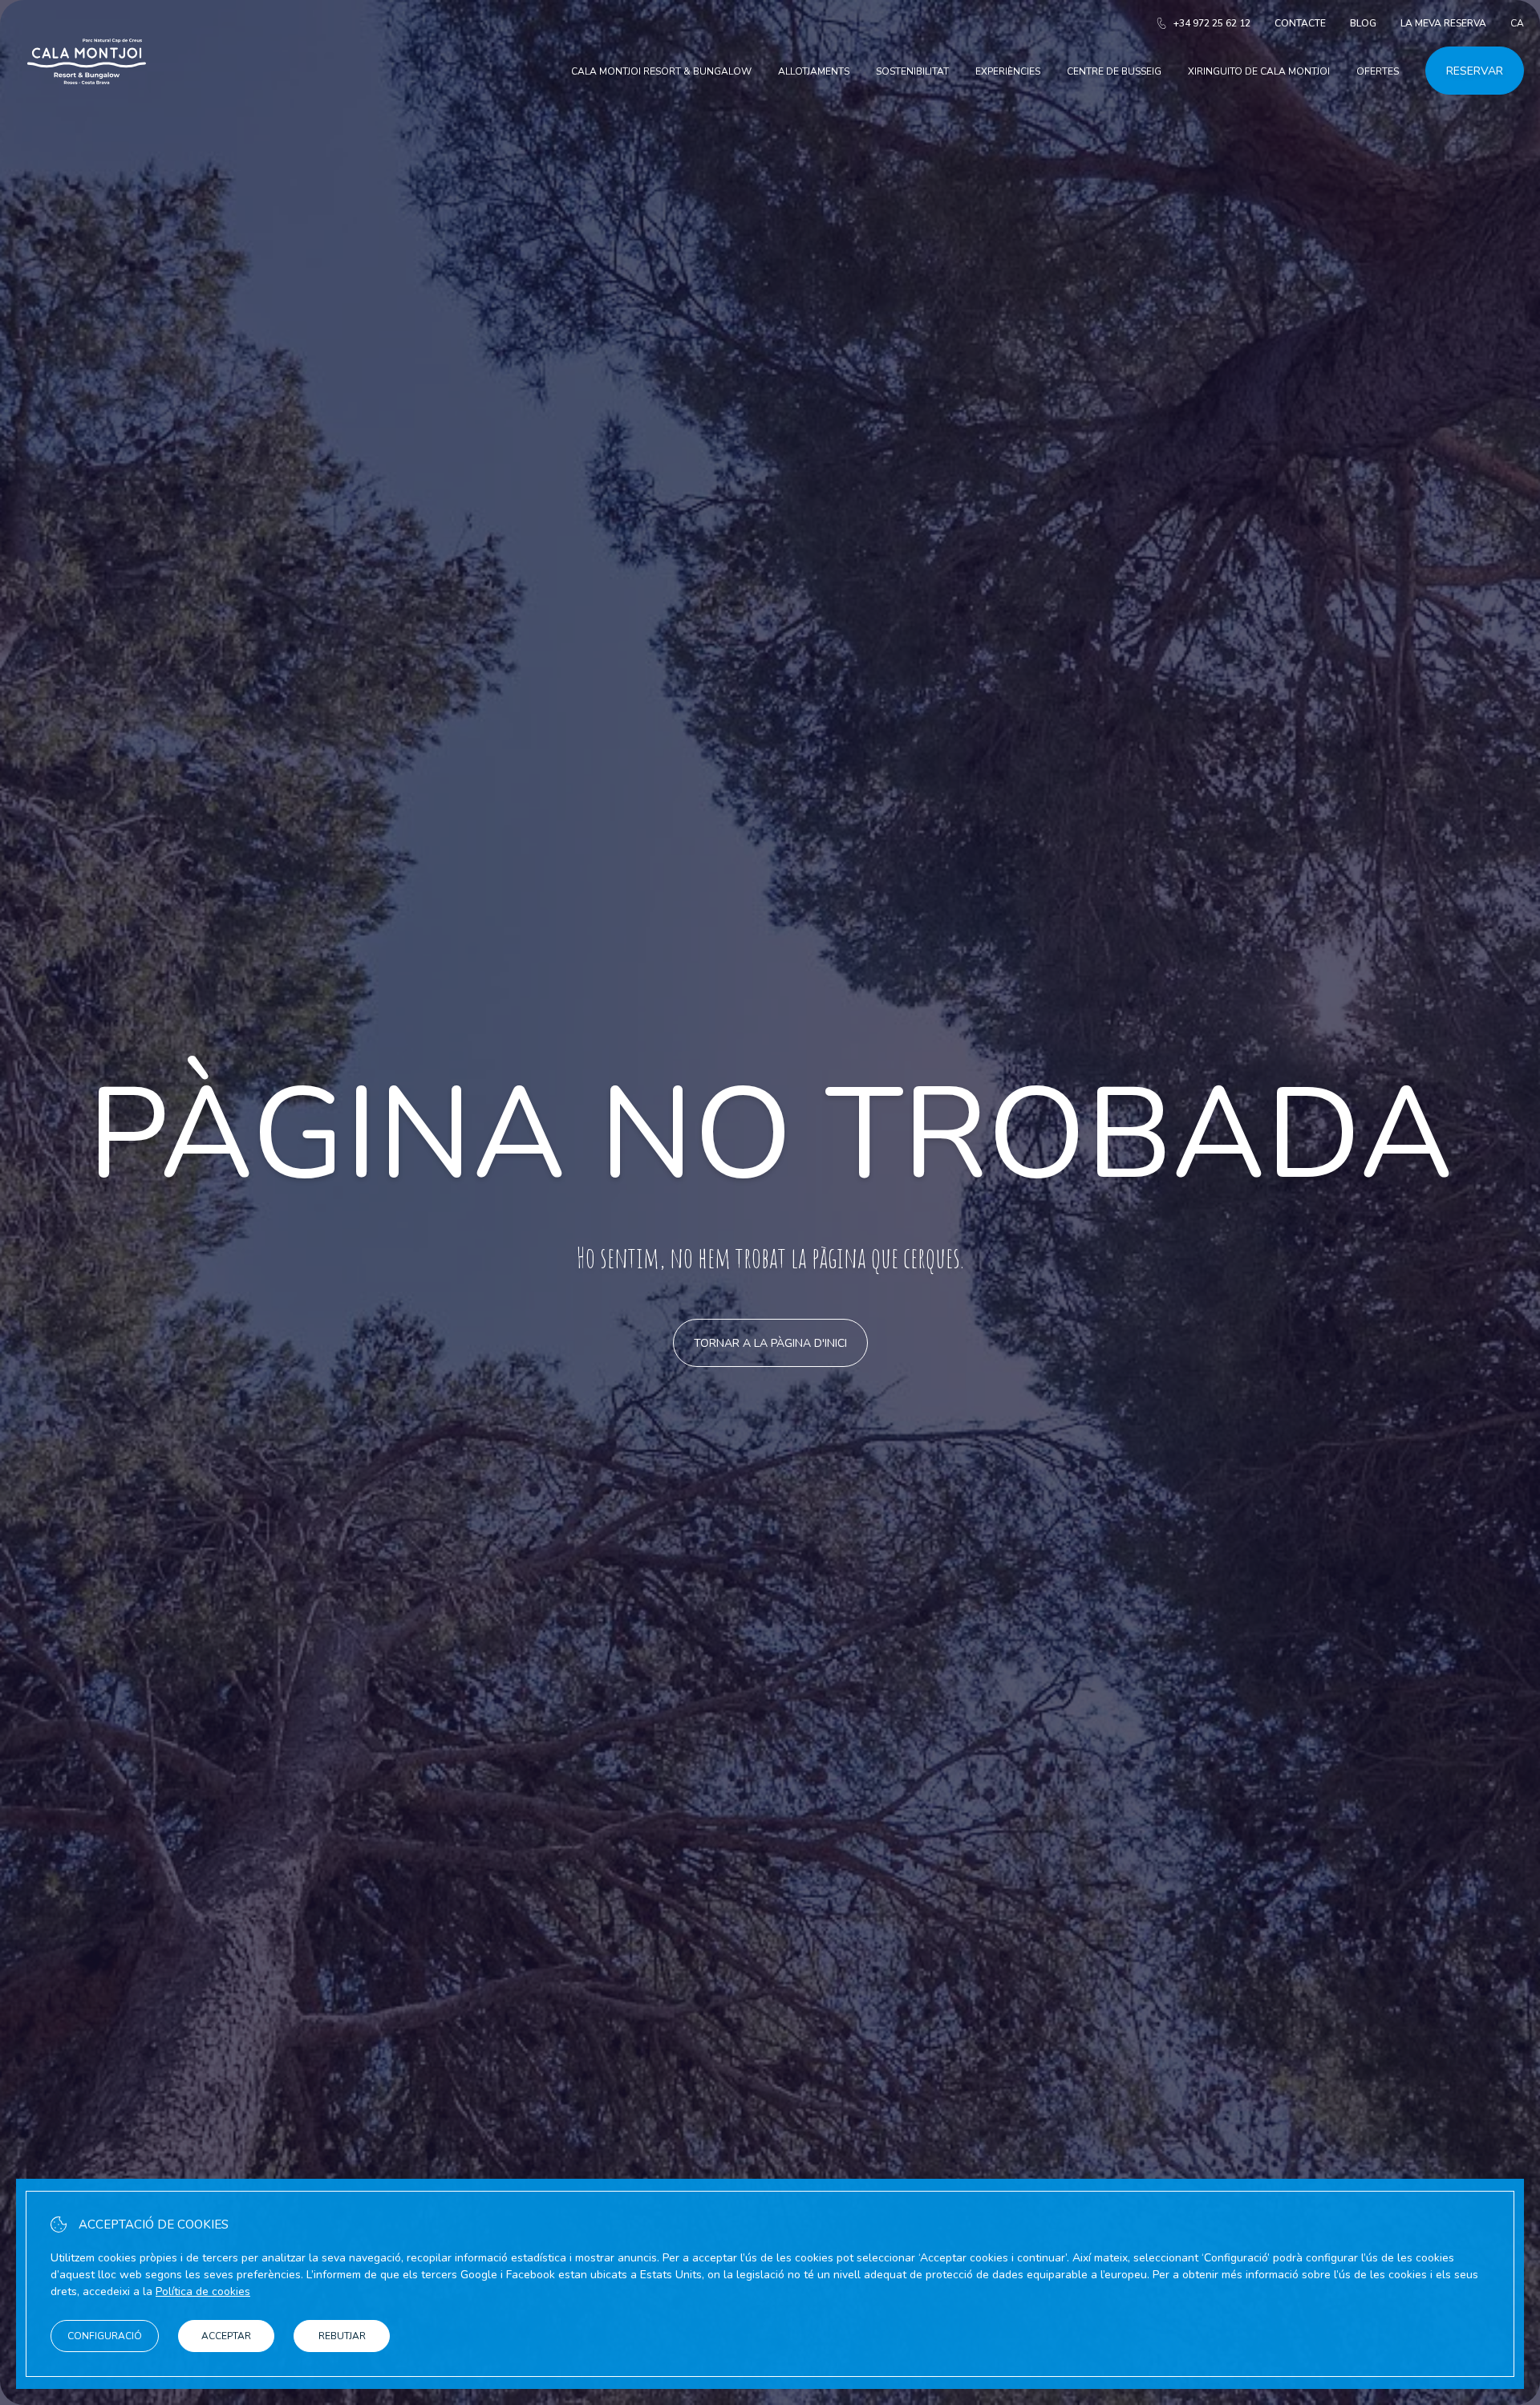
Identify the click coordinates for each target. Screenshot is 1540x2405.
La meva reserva (1443, 23)
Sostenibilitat (912, 71)
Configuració (105, 2336)
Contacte (1300, 23)
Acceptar (226, 2336)
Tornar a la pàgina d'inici (770, 1343)
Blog (1363, 23)
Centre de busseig (1114, 71)
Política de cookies (203, 2291)
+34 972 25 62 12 (1212, 23)
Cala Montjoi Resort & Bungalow (661, 71)
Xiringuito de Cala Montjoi (1259, 71)
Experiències (1008, 71)
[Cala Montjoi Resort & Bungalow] (87, 103)
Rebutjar (342, 2336)
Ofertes (1378, 71)
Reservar (1475, 71)
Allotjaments (814, 71)
